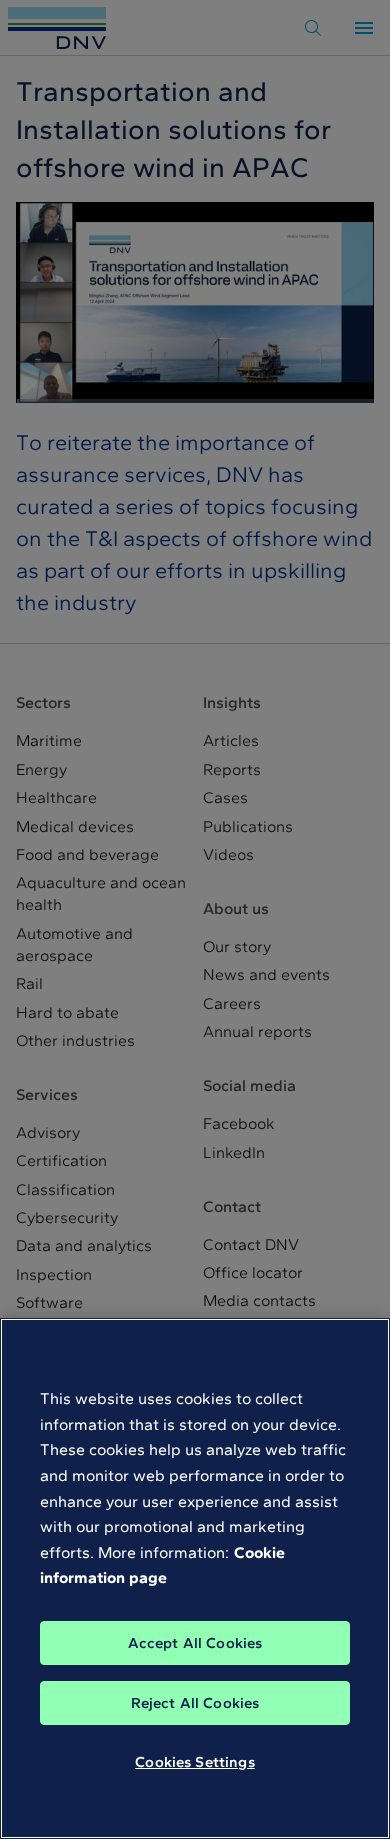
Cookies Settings (194, 1762)
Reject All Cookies (195, 1703)
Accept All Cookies (195, 1643)
